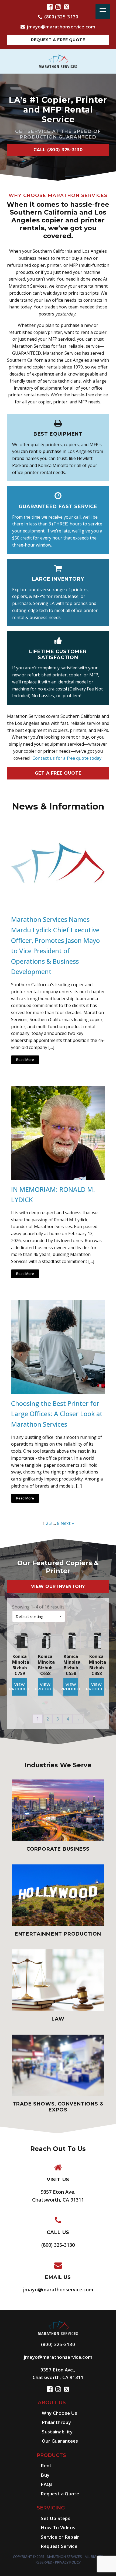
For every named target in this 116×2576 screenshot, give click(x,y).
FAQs (47, 2484)
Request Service (59, 2546)
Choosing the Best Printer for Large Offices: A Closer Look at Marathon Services (57, 1414)
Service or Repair (60, 2537)
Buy (45, 2475)
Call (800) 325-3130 (58, 150)
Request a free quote (58, 40)
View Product (20, 1687)
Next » (67, 1523)
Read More (25, 1060)
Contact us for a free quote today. (67, 758)
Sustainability (57, 2432)
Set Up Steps (56, 2518)
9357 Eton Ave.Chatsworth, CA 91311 (58, 2196)
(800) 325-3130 (61, 17)
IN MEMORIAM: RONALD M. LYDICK (53, 1195)
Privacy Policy (68, 2562)
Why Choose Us (59, 2413)
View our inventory (58, 1586)
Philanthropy (56, 2422)
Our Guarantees (60, 2441)
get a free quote (58, 773)
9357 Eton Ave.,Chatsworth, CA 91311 (58, 2373)
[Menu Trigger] (103, 11)
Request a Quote (60, 2494)
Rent (46, 2465)
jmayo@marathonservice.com (61, 27)
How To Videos (58, 2527)
